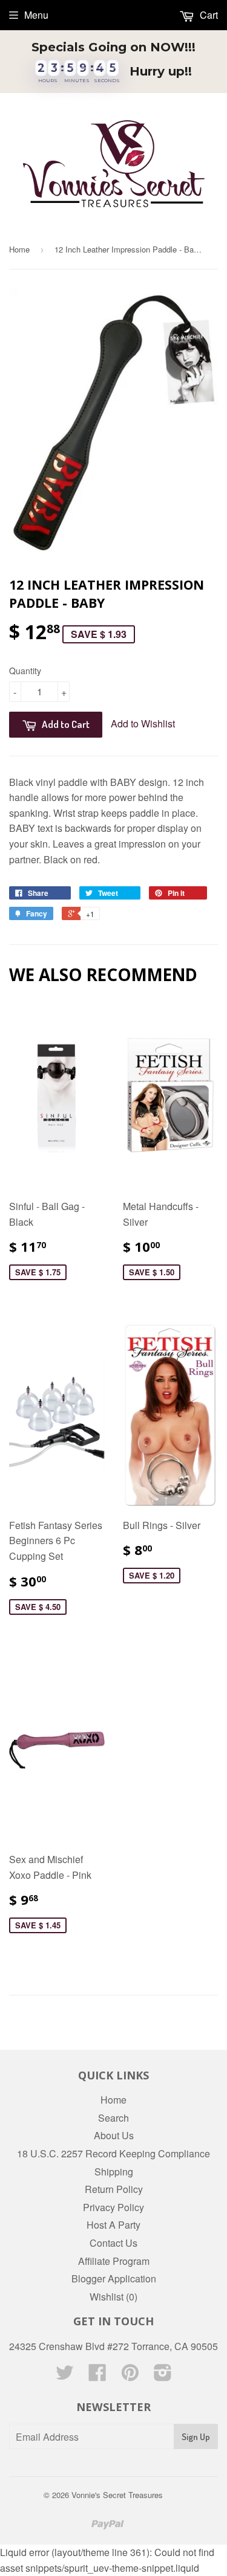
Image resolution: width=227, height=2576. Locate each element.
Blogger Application (114, 2278)
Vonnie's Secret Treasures (117, 2495)
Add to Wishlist (143, 723)
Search (113, 2118)
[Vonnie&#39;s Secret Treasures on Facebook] (97, 2376)
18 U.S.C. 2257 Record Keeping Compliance (113, 2153)
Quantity (25, 671)
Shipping (114, 2172)
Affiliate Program (114, 2261)
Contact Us (113, 2243)
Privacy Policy (113, 2207)
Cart (208, 15)
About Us (114, 2135)
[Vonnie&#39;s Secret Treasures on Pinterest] (130, 2376)
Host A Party (113, 2225)
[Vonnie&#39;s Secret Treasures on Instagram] (163, 2376)
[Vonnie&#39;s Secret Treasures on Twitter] (65, 2376)
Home (19, 249)
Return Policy (114, 2189)
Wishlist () (113, 2297)
